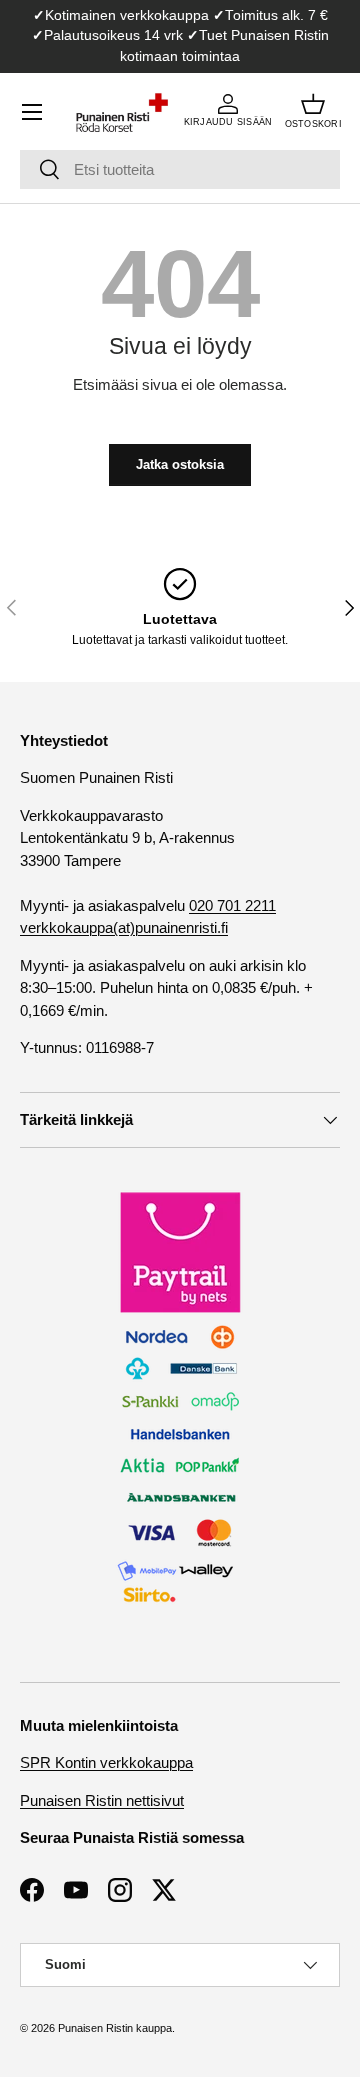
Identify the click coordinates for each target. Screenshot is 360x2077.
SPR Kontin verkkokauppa (106, 1762)
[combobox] (180, 169)
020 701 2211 (232, 905)
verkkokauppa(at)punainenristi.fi (124, 927)
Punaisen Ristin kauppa (115, 2028)
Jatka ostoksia (180, 464)
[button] (313, 112)
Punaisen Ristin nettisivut (102, 1800)
